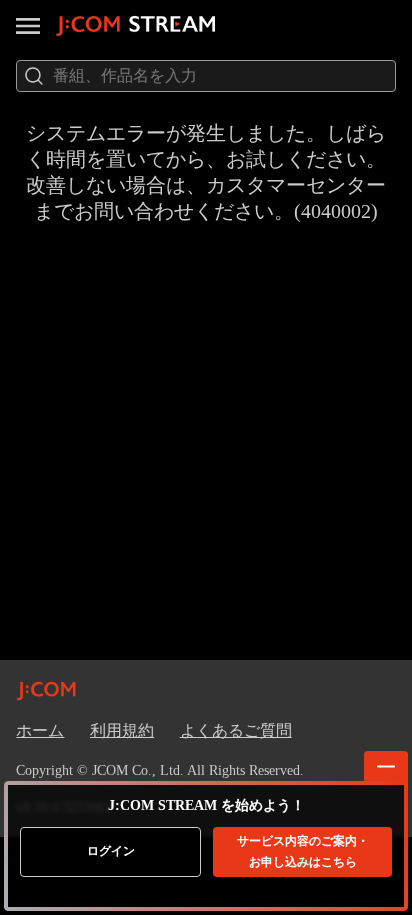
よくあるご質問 (236, 730)
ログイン (111, 851)
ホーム (40, 730)
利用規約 (122, 730)
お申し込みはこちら (303, 851)
